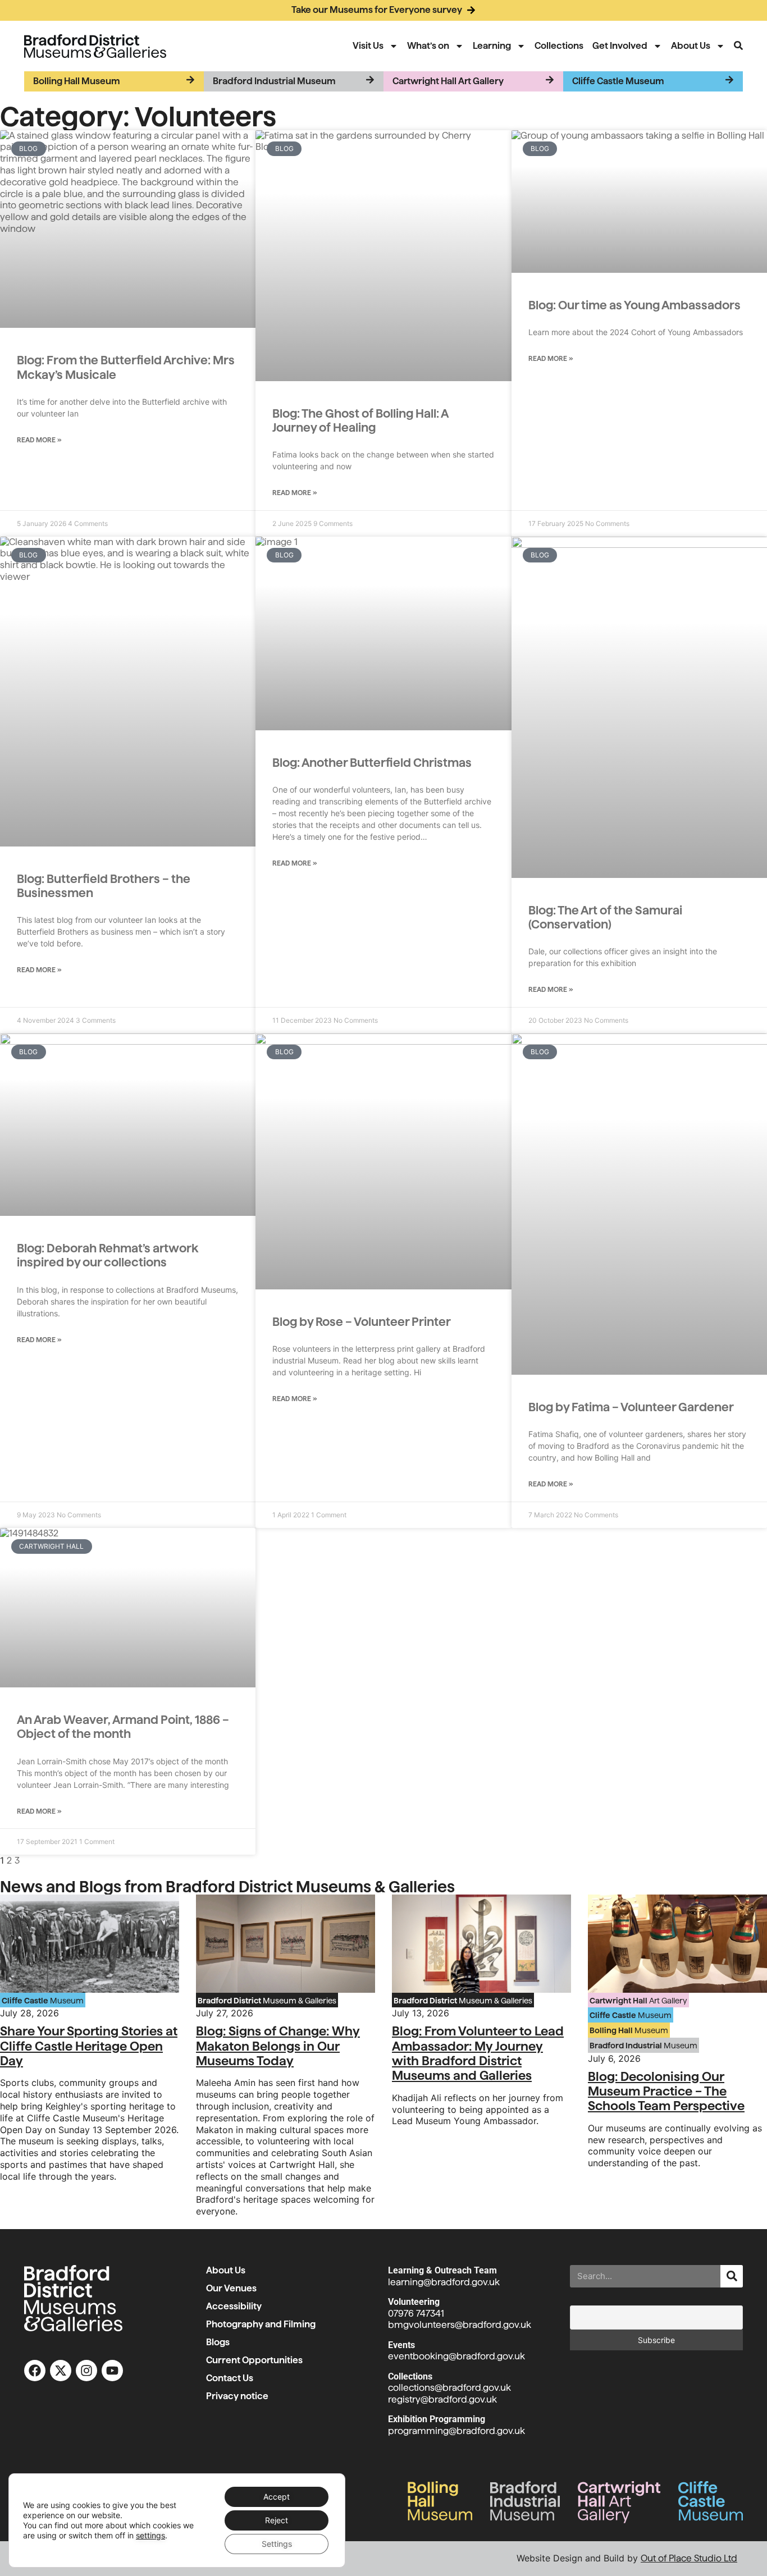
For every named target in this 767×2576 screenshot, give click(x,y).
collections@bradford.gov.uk (449, 2388)
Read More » (39, 440)
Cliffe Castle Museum (618, 81)
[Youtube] (112, 2371)
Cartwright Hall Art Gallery (448, 81)
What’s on (428, 46)
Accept (277, 2497)
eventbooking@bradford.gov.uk (456, 2356)
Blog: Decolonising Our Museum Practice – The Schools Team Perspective (666, 2091)
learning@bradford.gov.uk (444, 2282)
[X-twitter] (61, 2371)
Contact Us (230, 2378)
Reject (277, 2520)
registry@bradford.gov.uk (442, 2399)
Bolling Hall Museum (77, 81)
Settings (277, 2544)
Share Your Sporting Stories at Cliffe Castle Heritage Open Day (89, 2046)
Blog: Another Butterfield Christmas (372, 763)
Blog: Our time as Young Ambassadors (634, 305)
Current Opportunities (254, 2360)
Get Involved (620, 46)
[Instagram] (86, 2371)
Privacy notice (237, 2396)
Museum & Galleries (267, 2001)
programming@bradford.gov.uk (456, 2431)
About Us (691, 46)
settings (150, 2535)
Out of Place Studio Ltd (689, 2558)
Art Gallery (638, 2001)
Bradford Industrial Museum (274, 81)
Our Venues (232, 2288)
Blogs (218, 2342)
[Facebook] (35, 2371)
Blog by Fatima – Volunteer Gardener (631, 1407)
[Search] (732, 2276)
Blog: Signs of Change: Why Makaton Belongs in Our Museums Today (278, 2046)
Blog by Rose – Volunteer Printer (362, 1322)
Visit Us (368, 46)
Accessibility (234, 2306)
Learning (492, 46)
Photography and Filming (261, 2324)
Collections (559, 46)
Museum (43, 2001)
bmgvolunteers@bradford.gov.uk (460, 2325)
